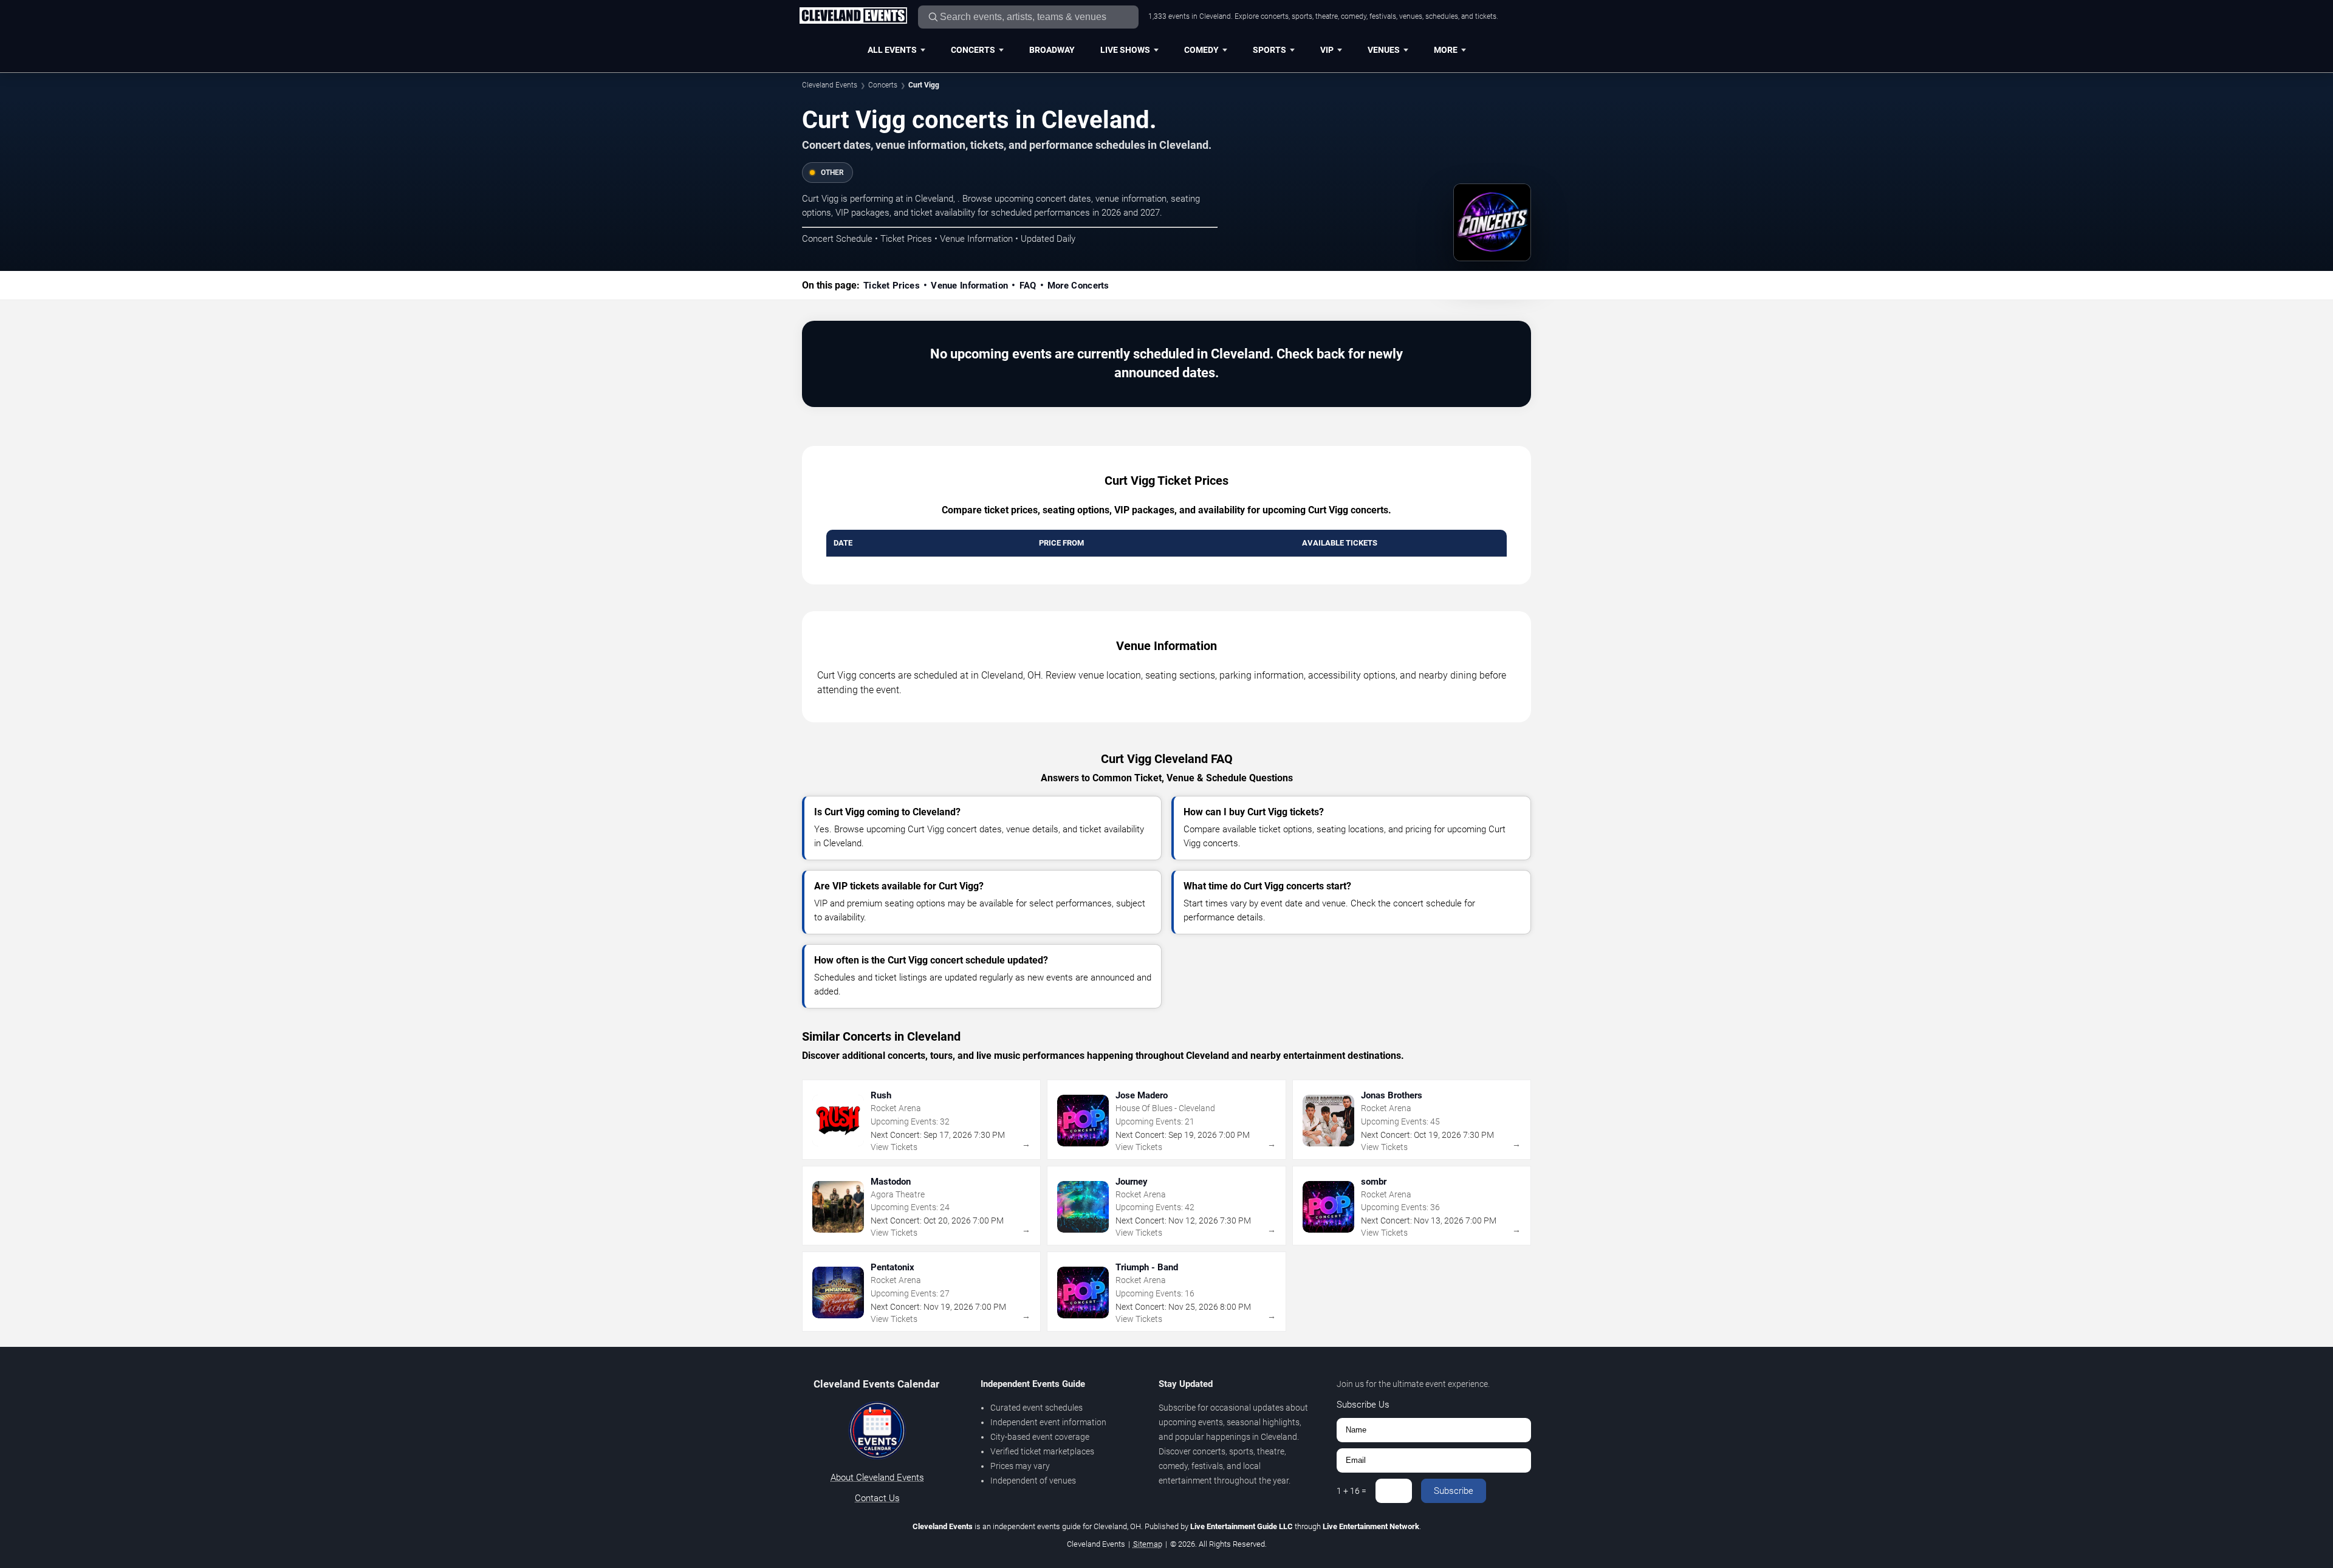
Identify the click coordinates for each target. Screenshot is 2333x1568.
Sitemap (1148, 1544)
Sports (1269, 50)
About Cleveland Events (877, 1477)
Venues (1384, 50)
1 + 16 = (1351, 1491)
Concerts (973, 50)
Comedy (1201, 50)
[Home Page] (853, 16)
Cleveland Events (830, 85)
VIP (1327, 50)
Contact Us (877, 1498)
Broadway (1052, 50)
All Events (892, 50)
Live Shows (1125, 50)
